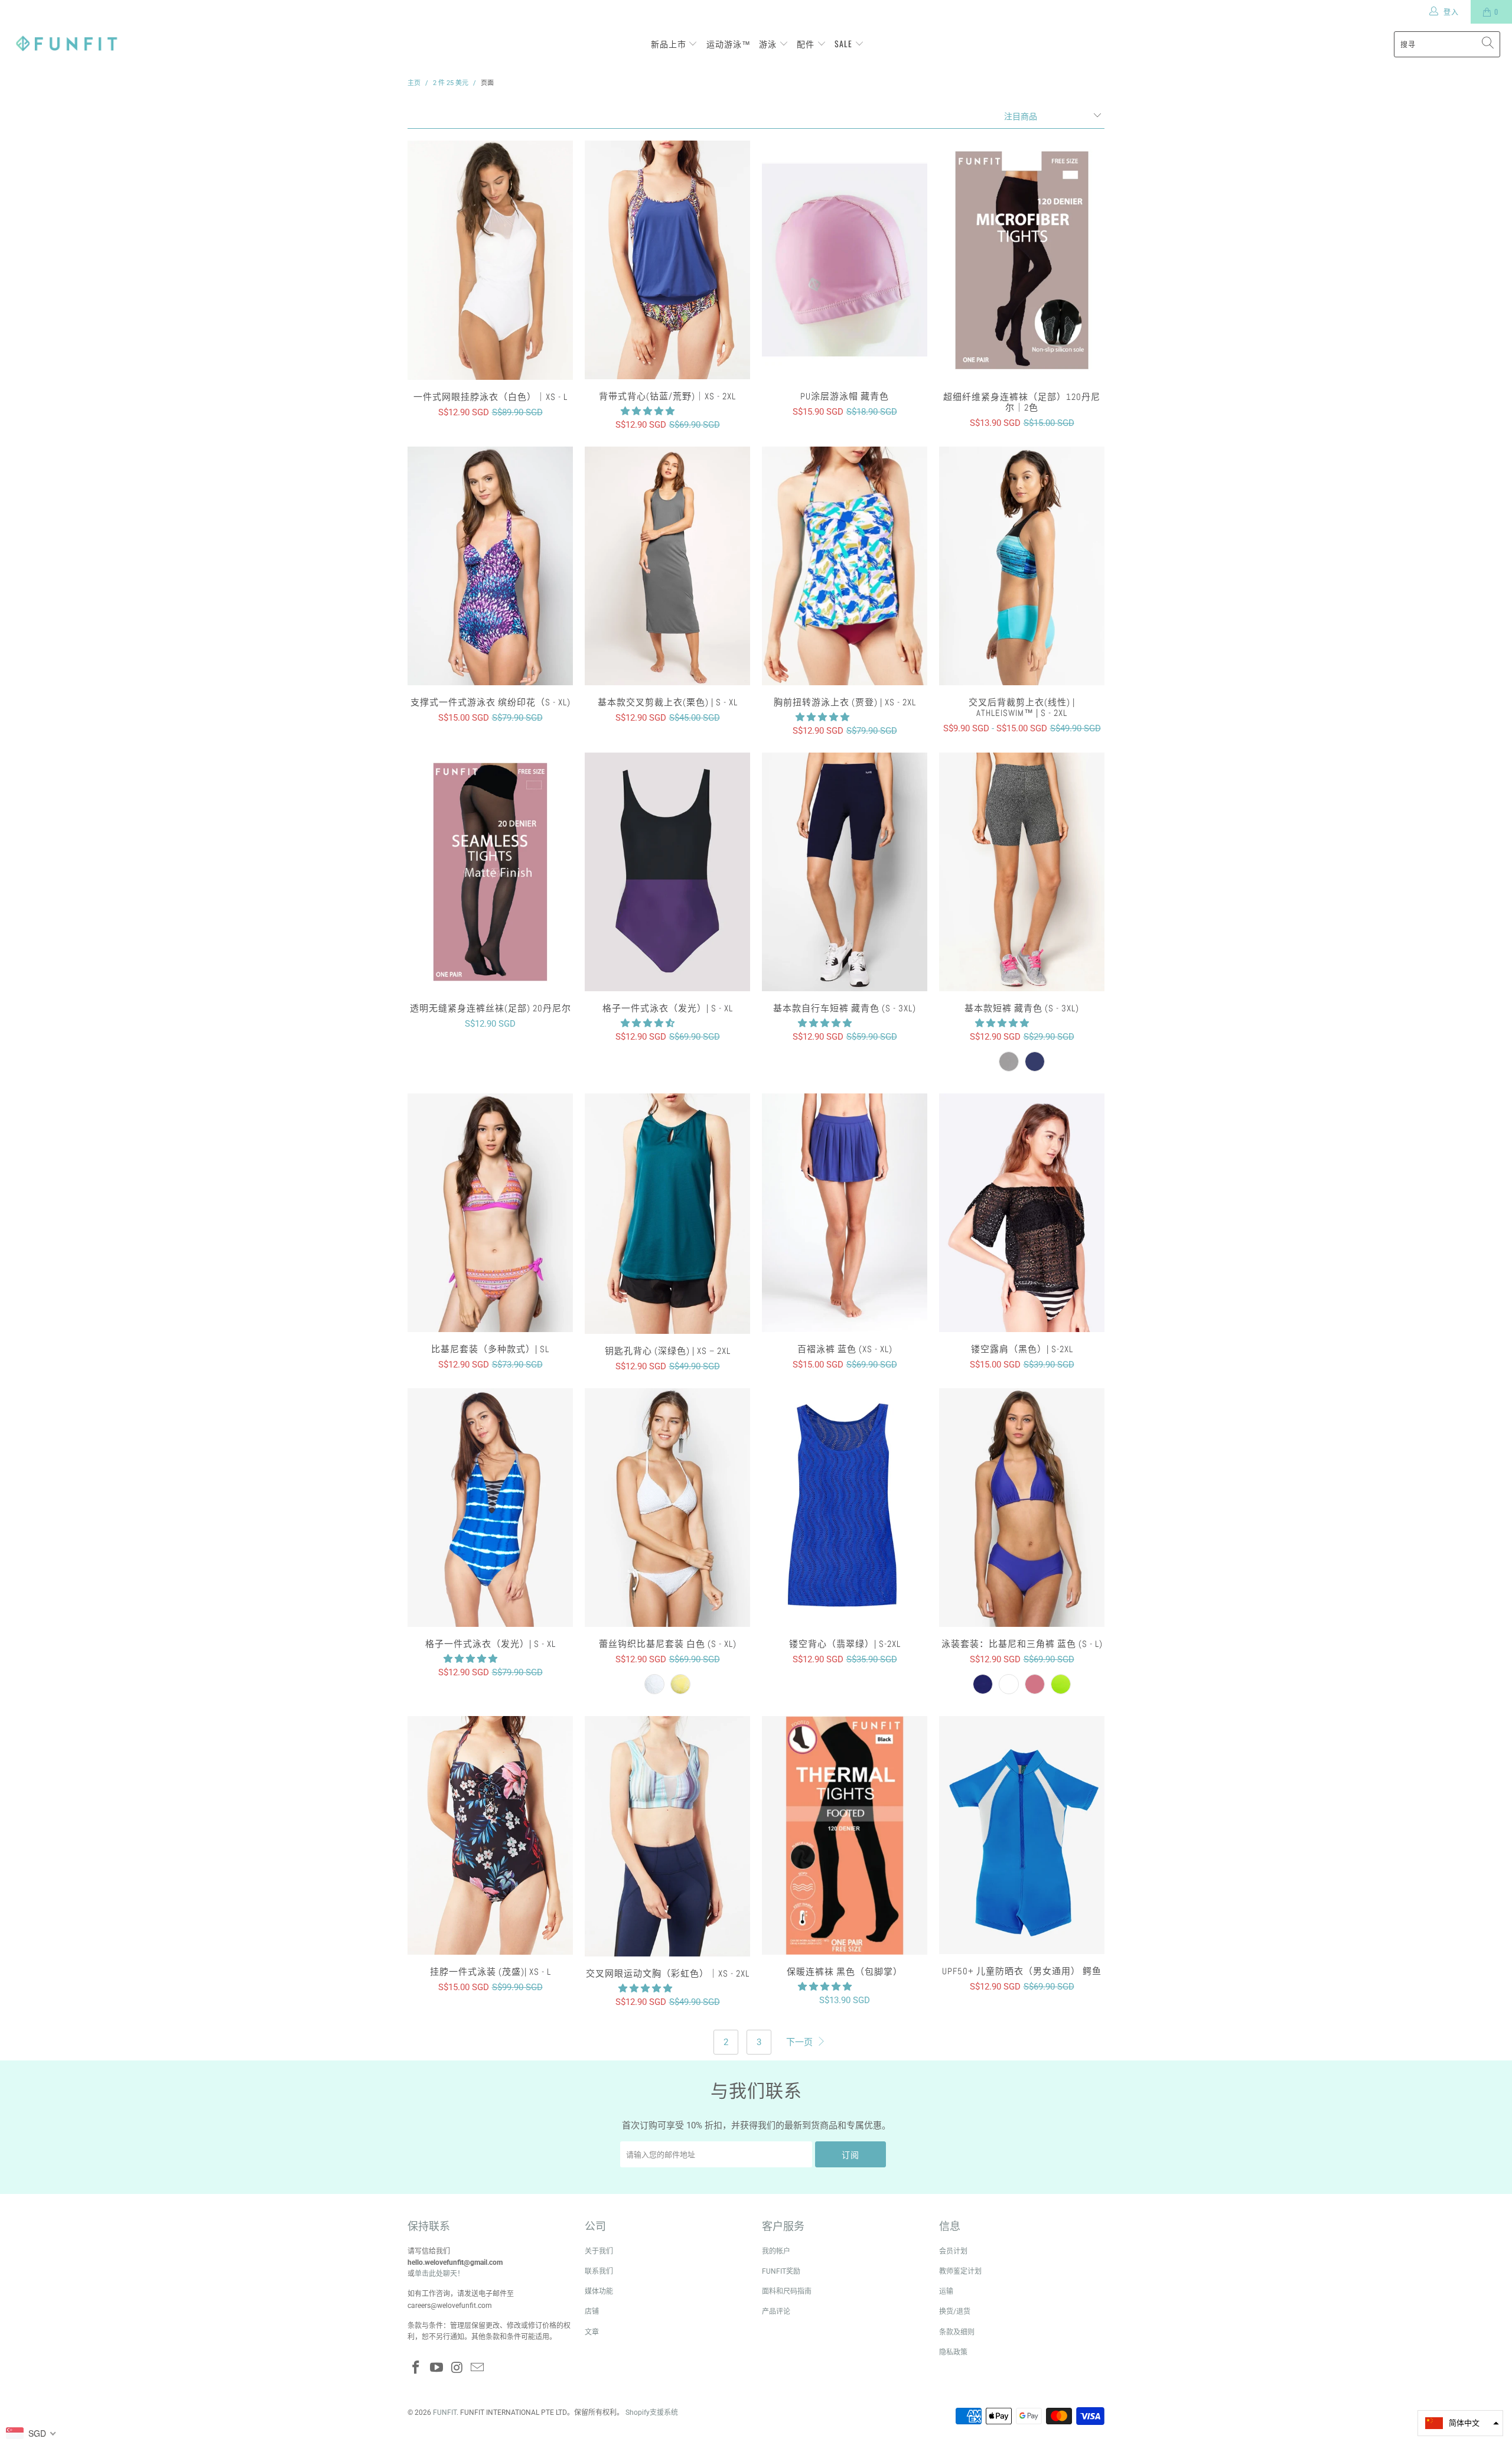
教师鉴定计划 (960, 2271)
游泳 (769, 43)
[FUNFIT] (66, 44)
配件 (807, 43)
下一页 (801, 2042)
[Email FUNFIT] (478, 2368)
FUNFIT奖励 (781, 2271)
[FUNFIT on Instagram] (457, 2368)
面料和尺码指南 (787, 2291)
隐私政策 (953, 2352)
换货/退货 (955, 2311)
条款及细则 (957, 2332)
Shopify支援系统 (652, 2413)
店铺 (592, 2311)
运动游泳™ (729, 43)
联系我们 (599, 2271)
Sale (845, 43)
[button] (648, 411)
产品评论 (776, 2311)
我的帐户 (776, 2251)
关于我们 (599, 2251)
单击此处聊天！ (439, 2274)
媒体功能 (599, 2291)
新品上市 (670, 43)
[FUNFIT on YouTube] (437, 2368)
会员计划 (953, 2251)
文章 (592, 2332)
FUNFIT (445, 2413)
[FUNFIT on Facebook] (416, 2368)
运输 (946, 2291)
